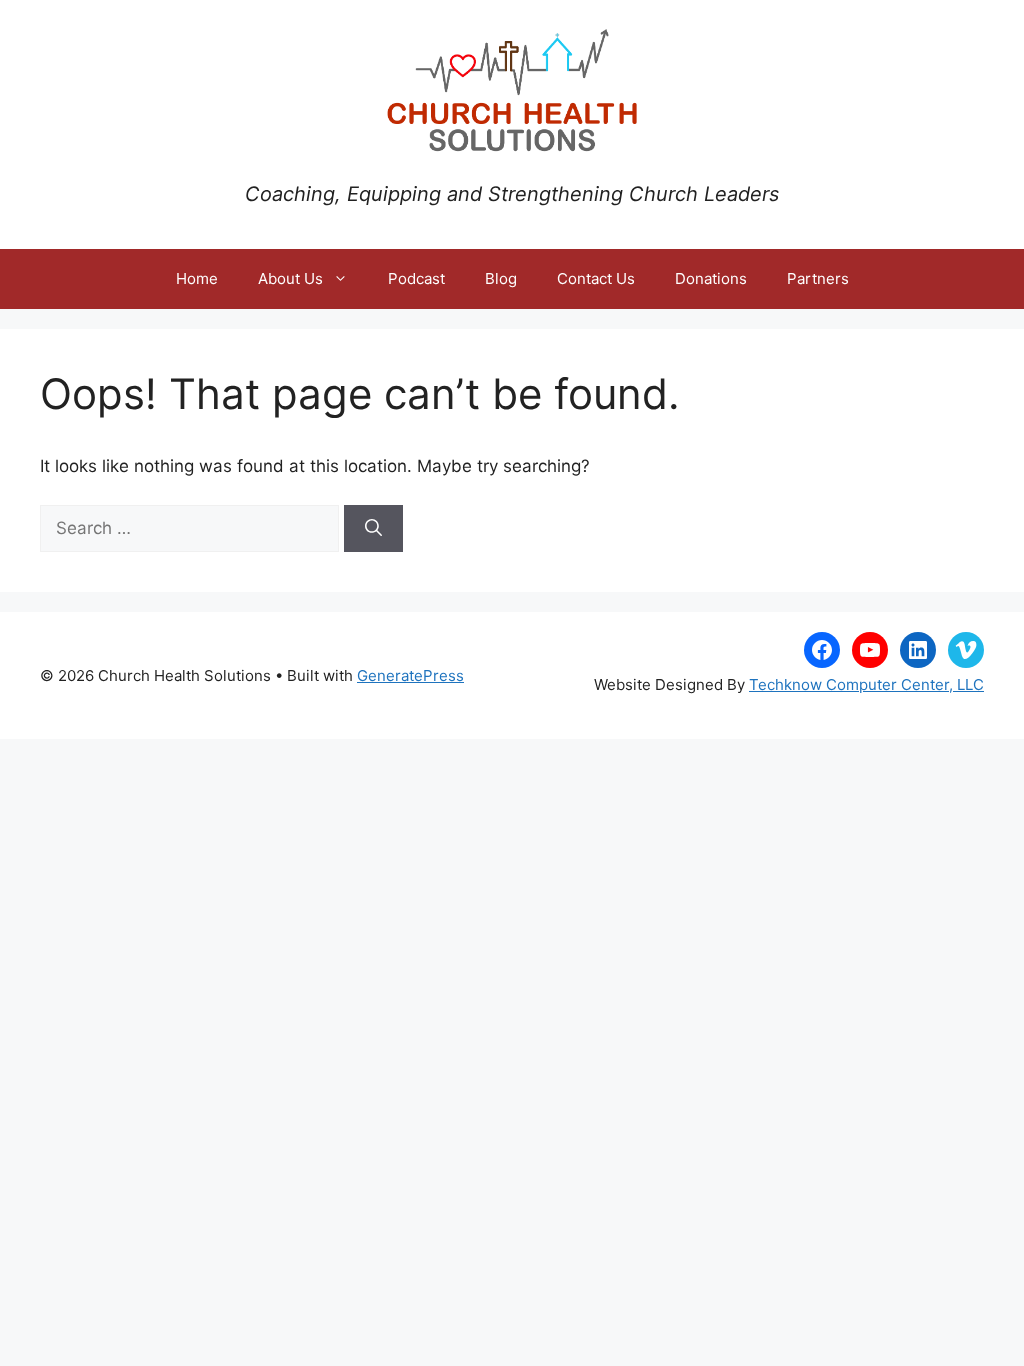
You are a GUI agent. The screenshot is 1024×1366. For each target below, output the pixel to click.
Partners (818, 278)
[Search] (373, 529)
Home (197, 278)
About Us (290, 278)
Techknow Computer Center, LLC (866, 684)
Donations (711, 278)
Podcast (416, 278)
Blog (501, 278)
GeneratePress (410, 675)
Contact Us (596, 278)
